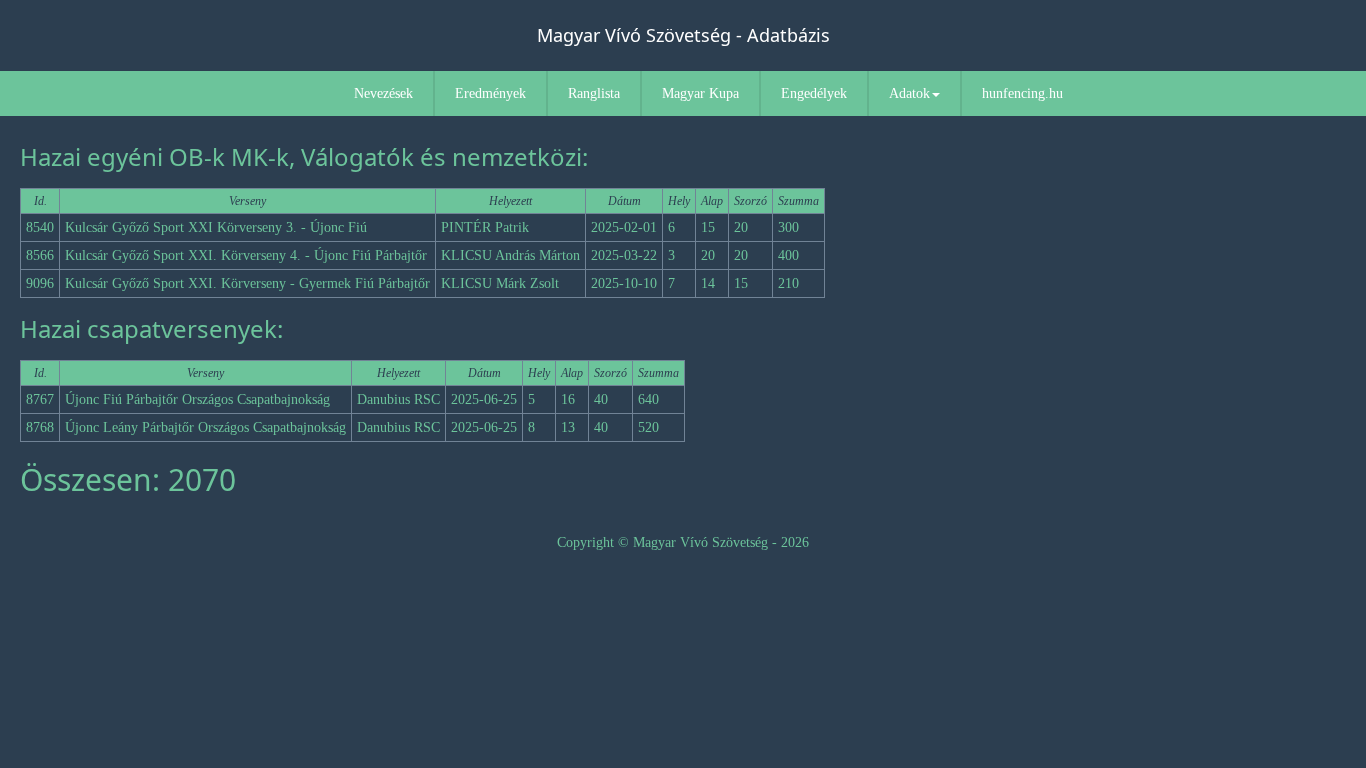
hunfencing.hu (1022, 93)
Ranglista (594, 93)
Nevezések (383, 93)
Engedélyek (814, 93)
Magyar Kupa (700, 93)
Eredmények (490, 93)
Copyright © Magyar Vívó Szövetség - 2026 (683, 542)
